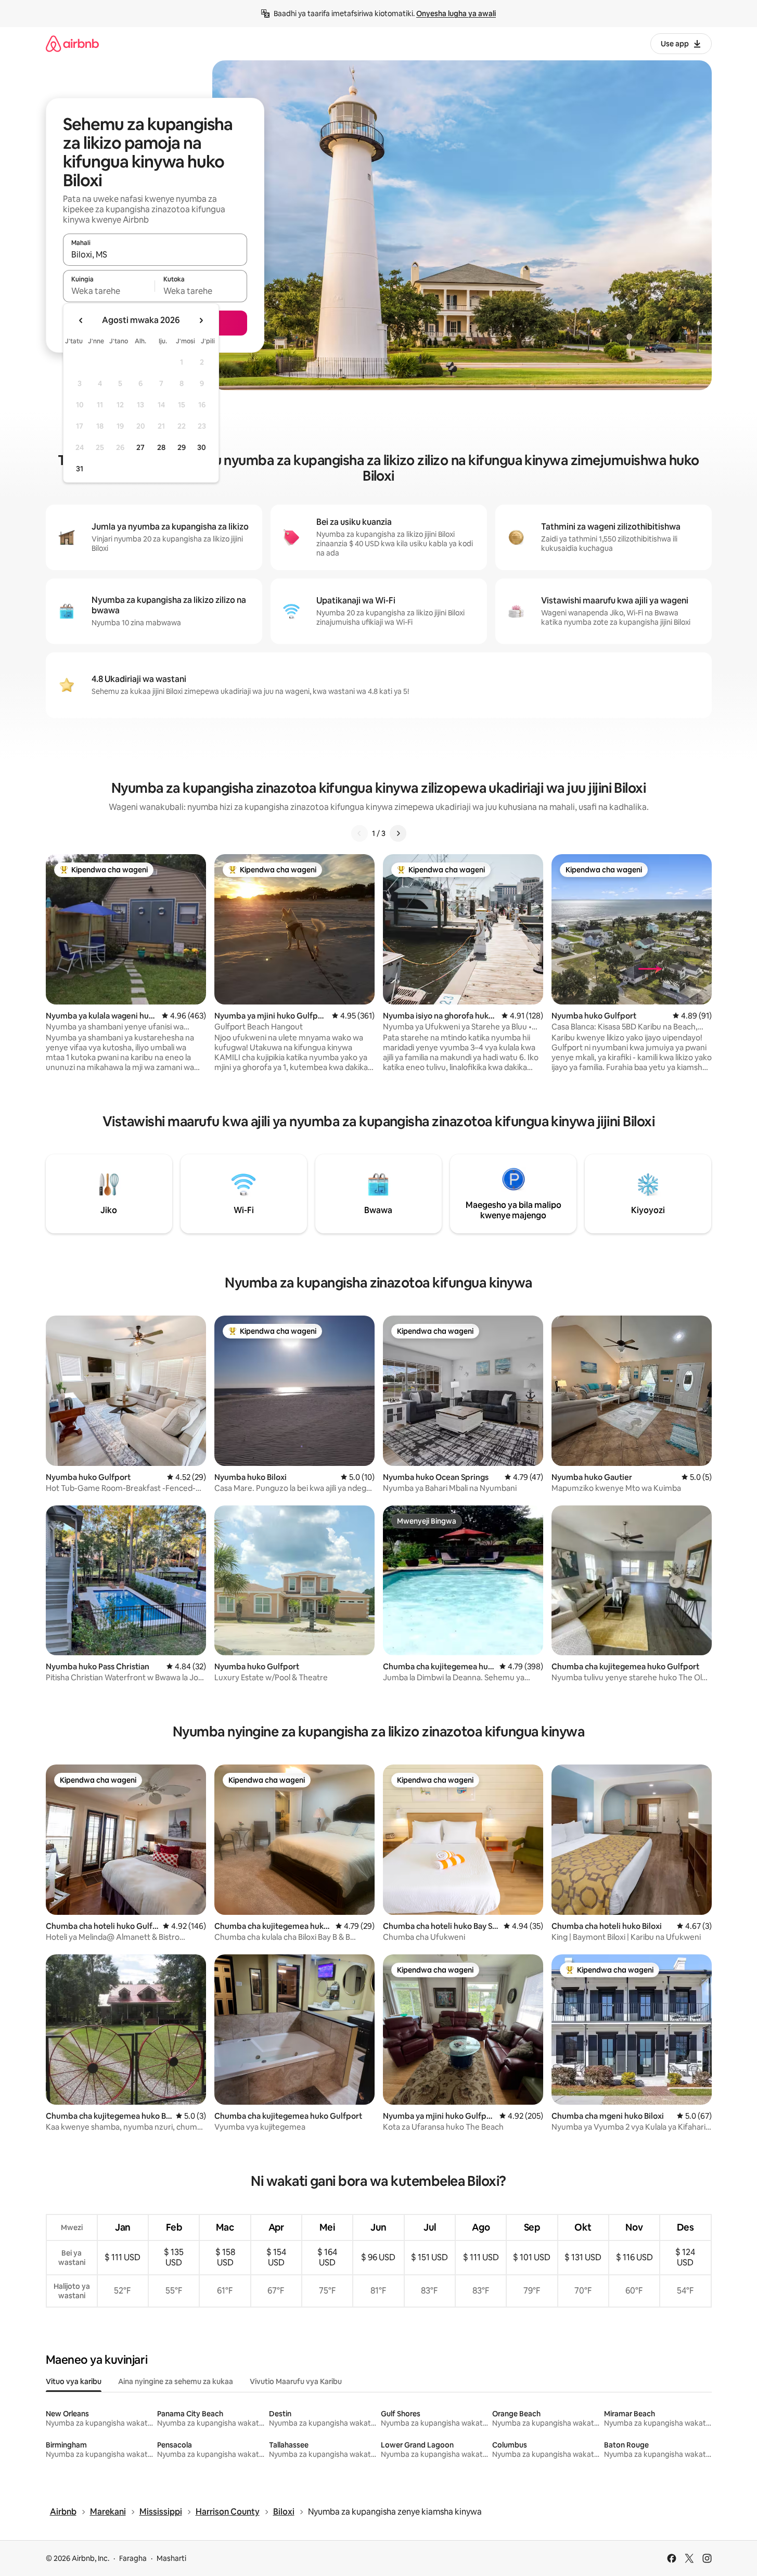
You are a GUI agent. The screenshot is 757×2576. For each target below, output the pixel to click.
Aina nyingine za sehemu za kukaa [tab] (176, 2381)
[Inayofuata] (398, 833)
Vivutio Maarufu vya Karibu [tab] (296, 2381)
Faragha (133, 2558)
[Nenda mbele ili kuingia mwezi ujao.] (201, 320)
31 (80, 469)
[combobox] (155, 254)
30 (202, 447)
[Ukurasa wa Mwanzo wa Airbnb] (72, 43)
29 (182, 447)
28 (161, 447)
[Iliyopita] (360, 833)
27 (140, 447)
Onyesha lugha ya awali (456, 14)
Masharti (171, 2558)
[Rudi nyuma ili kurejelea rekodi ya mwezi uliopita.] (81, 320)
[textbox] (109, 291)
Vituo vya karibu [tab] (74, 2381)
